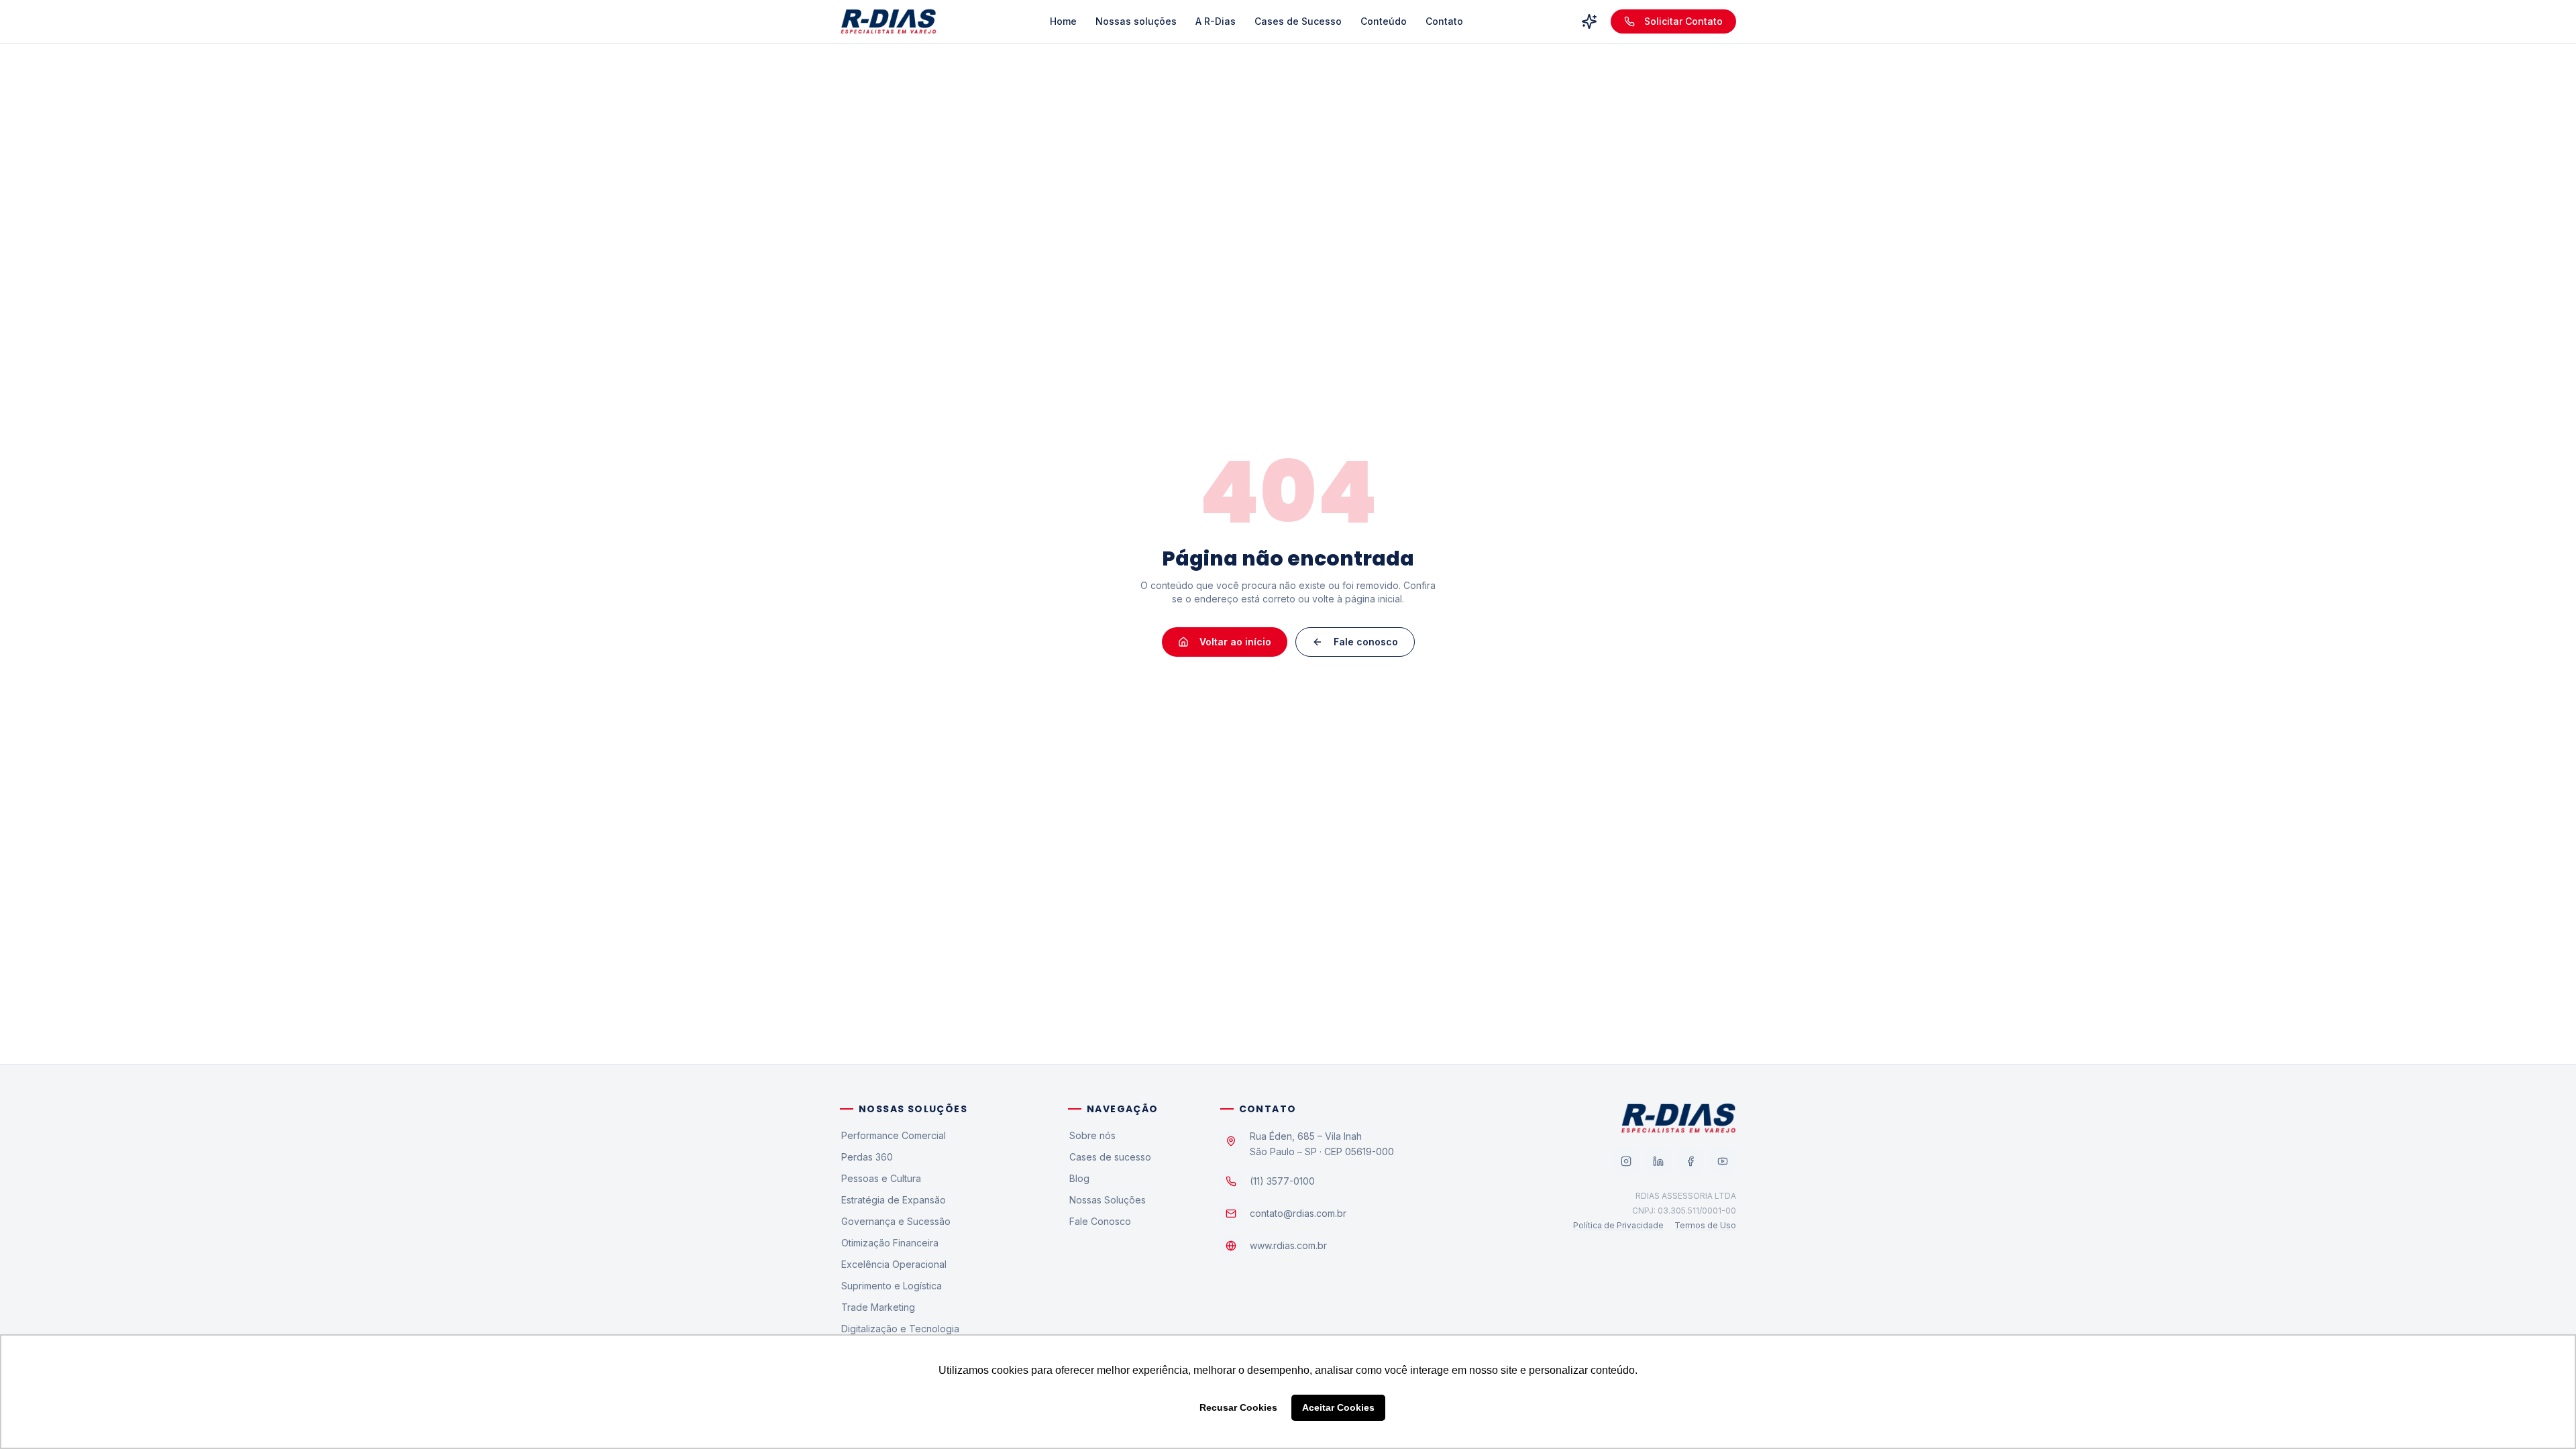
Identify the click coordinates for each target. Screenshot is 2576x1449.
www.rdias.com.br (1288, 1245)
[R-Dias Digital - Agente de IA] (1589, 21)
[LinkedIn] (1658, 1161)
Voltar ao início (1235, 642)
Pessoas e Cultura (881, 1178)
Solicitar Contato (1683, 21)
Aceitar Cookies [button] (1338, 1407)
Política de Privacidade (1618, 1225)
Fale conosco (1366, 642)
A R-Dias (1216, 21)
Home (1063, 21)
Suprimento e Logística (892, 1286)
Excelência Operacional (894, 1264)
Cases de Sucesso (1298, 21)
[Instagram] (1626, 1161)
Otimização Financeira (890, 1243)
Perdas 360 (867, 1157)
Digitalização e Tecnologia (900, 1329)
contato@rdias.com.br (1298, 1213)
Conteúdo (1384, 21)
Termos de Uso (1705, 1225)
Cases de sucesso (1110, 1157)
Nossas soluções (1136, 21)
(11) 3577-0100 (1282, 1181)
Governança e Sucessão (896, 1221)
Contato (1444, 21)
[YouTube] (1723, 1161)
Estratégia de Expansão (894, 1200)
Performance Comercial (894, 1135)
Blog (1079, 1178)
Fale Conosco (1100, 1221)
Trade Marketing (878, 1307)
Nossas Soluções (1108, 1200)
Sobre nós (1092, 1135)
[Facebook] (1690, 1161)
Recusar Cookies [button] (1238, 1407)
